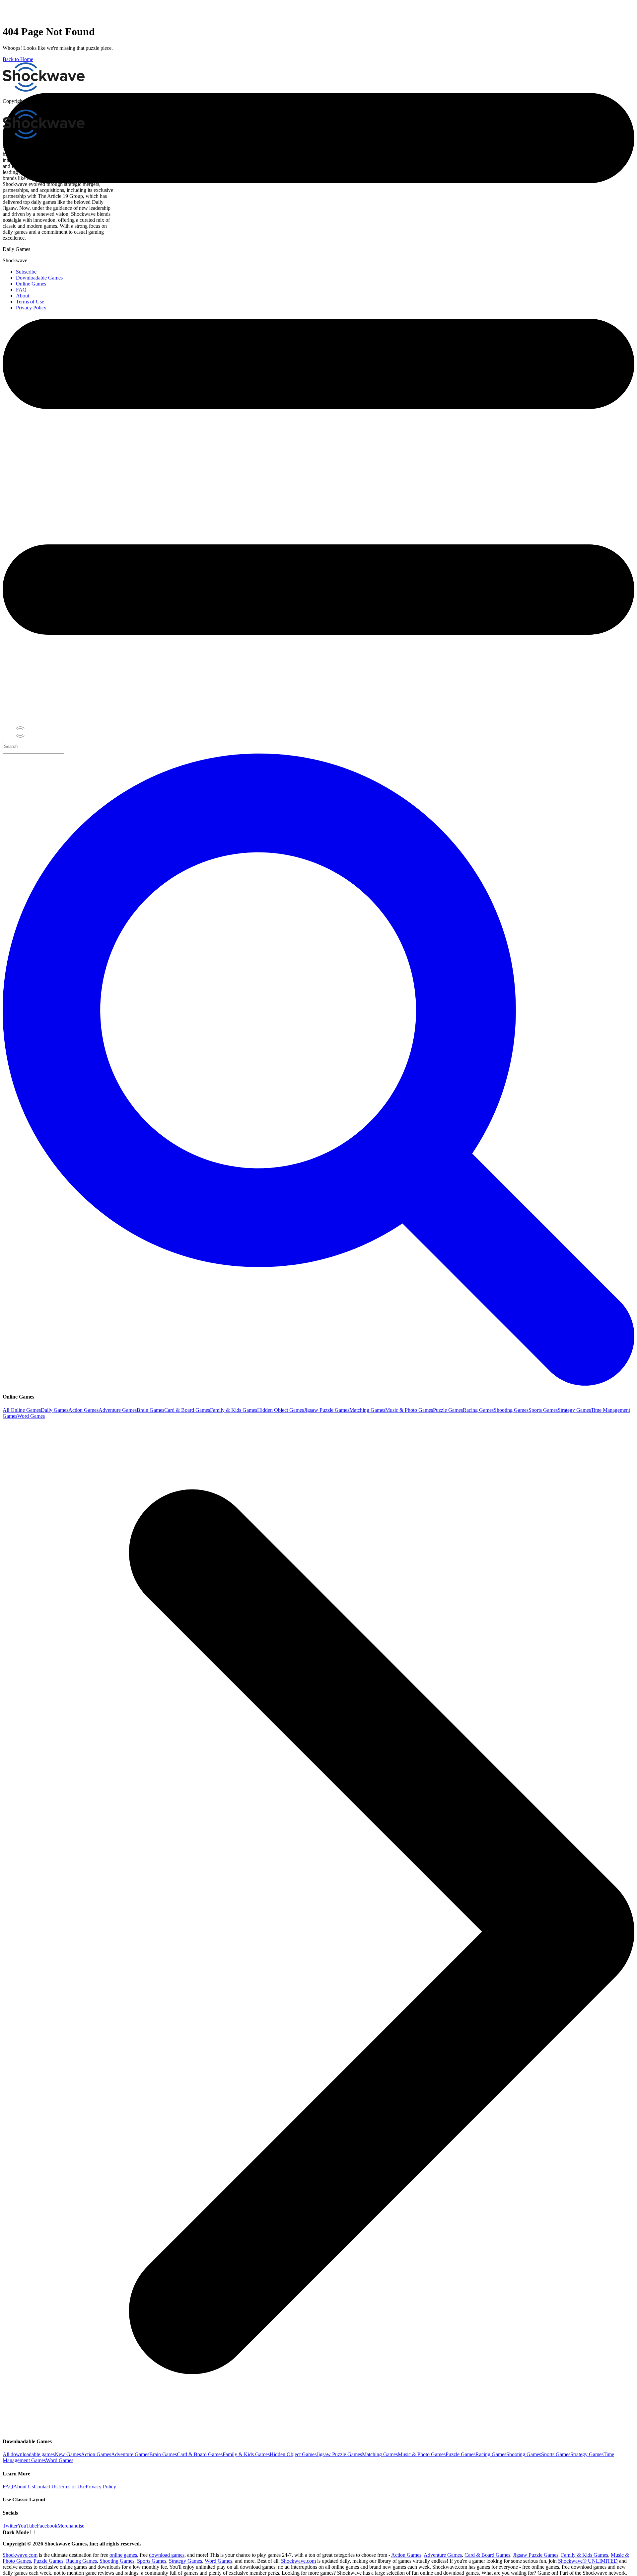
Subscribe (26, 272)
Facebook (47, 2526)
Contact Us (46, 2487)
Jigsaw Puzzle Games (327, 1410)
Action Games (83, 1410)
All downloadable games (29, 2454)
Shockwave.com (20, 2555)
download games (167, 2555)
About (23, 296)
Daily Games (55, 1410)
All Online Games (22, 1410)
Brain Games (150, 1410)
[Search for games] (318, 1384)
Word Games (31, 1416)
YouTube (27, 2526)
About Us (24, 2487)
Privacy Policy (101, 2487)
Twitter (10, 2526)
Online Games (31, 284)
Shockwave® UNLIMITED (588, 2561)
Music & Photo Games (409, 1410)
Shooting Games (511, 1410)
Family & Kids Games (234, 1410)
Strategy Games (574, 1410)
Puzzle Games (448, 1410)
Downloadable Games (39, 278)
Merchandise (71, 2526)
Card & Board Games (187, 1410)
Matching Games (367, 1410)
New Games (68, 2454)
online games (123, 2555)
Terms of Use (71, 2487)
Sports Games (543, 1410)
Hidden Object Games (281, 1410)
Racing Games (478, 1410)
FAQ (8, 2487)
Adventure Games (118, 1410)
